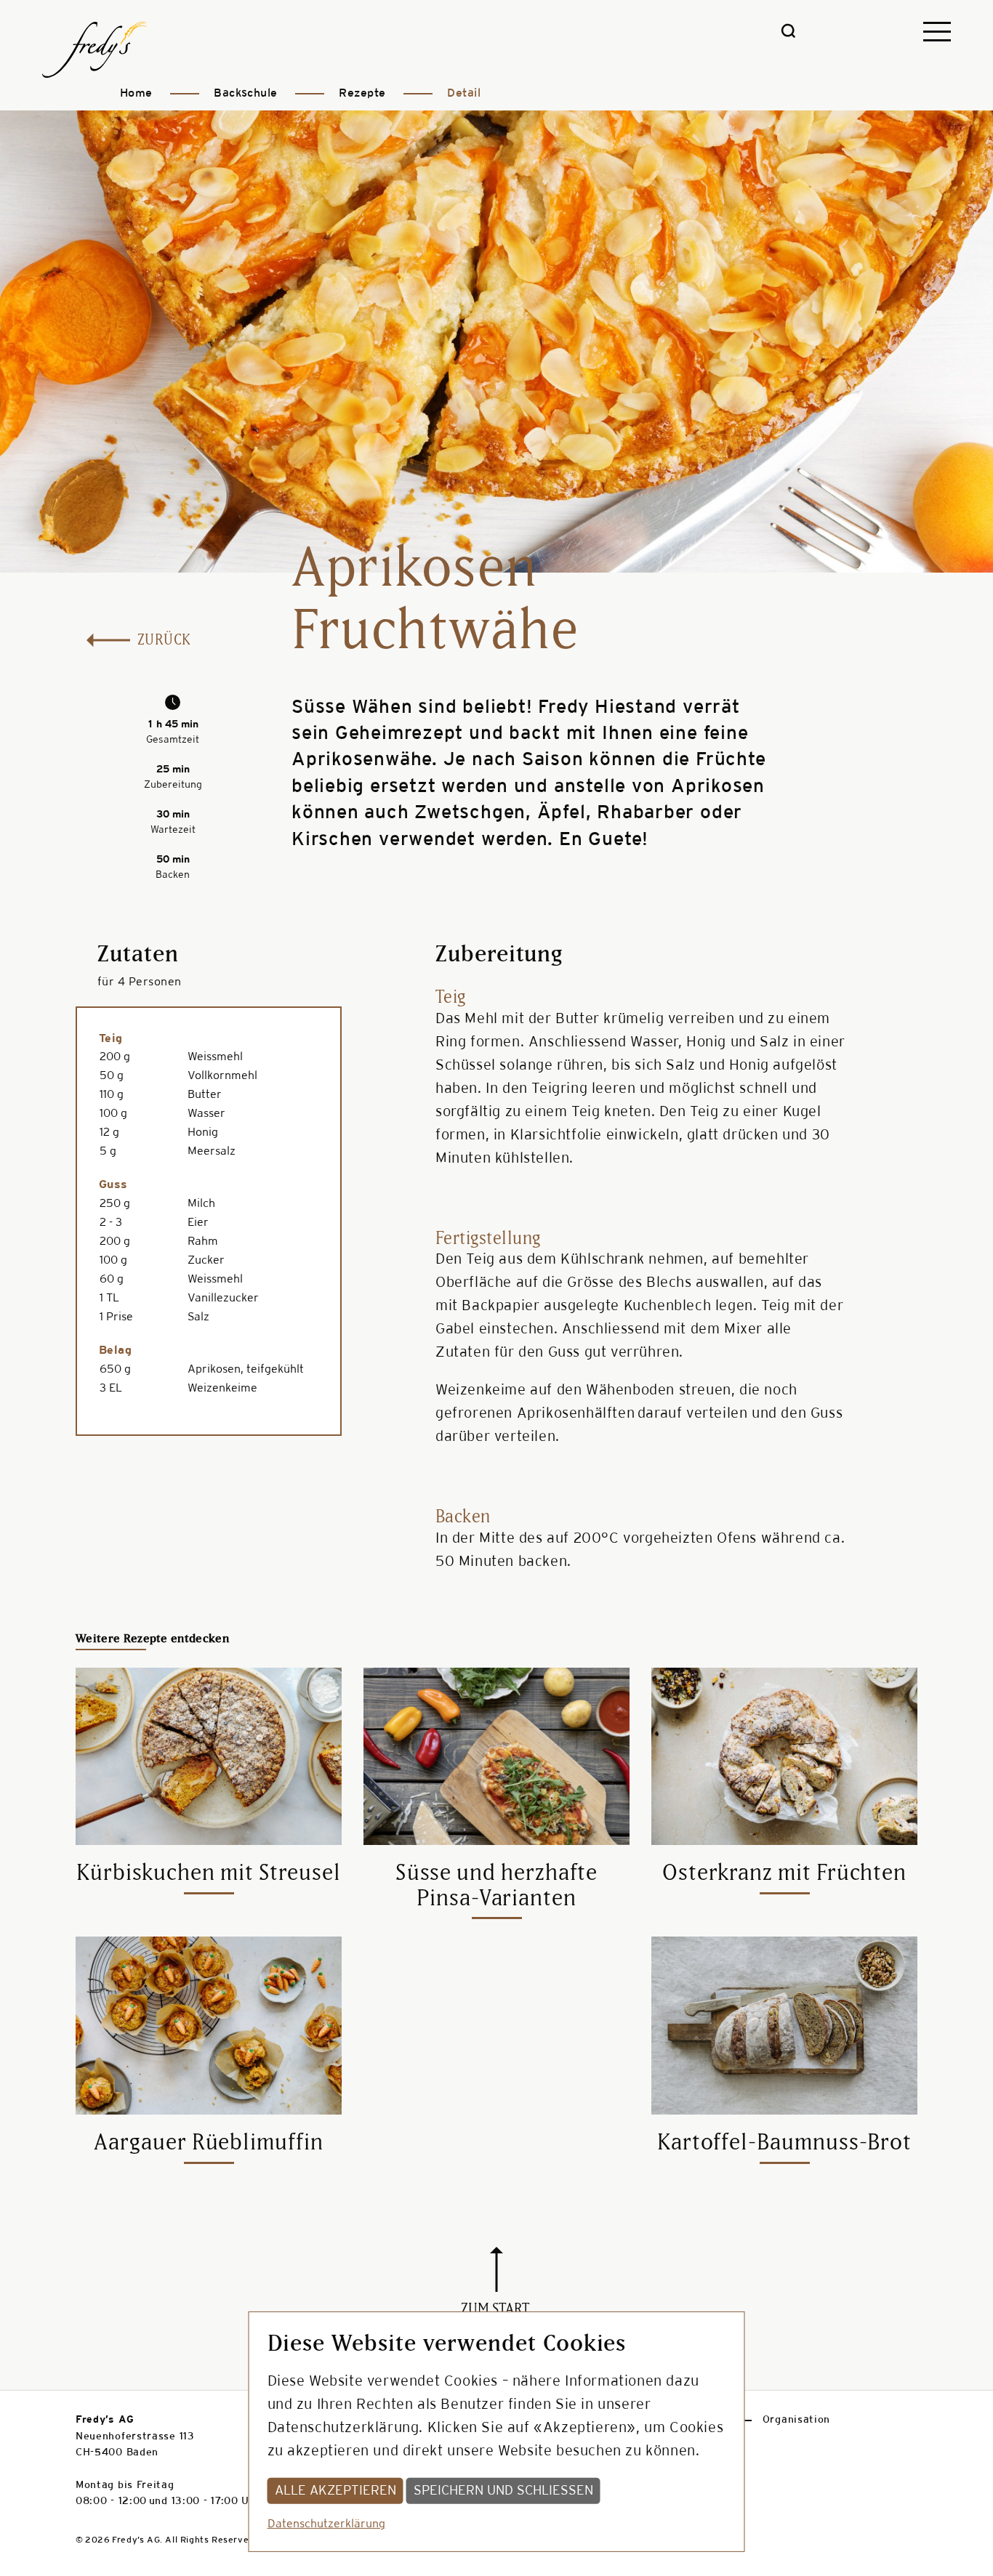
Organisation (796, 2420)
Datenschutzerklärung (326, 2524)
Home (136, 93)
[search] (788, 35)
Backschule (246, 93)
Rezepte (362, 93)
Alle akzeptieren (335, 2490)
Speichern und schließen (503, 2490)
